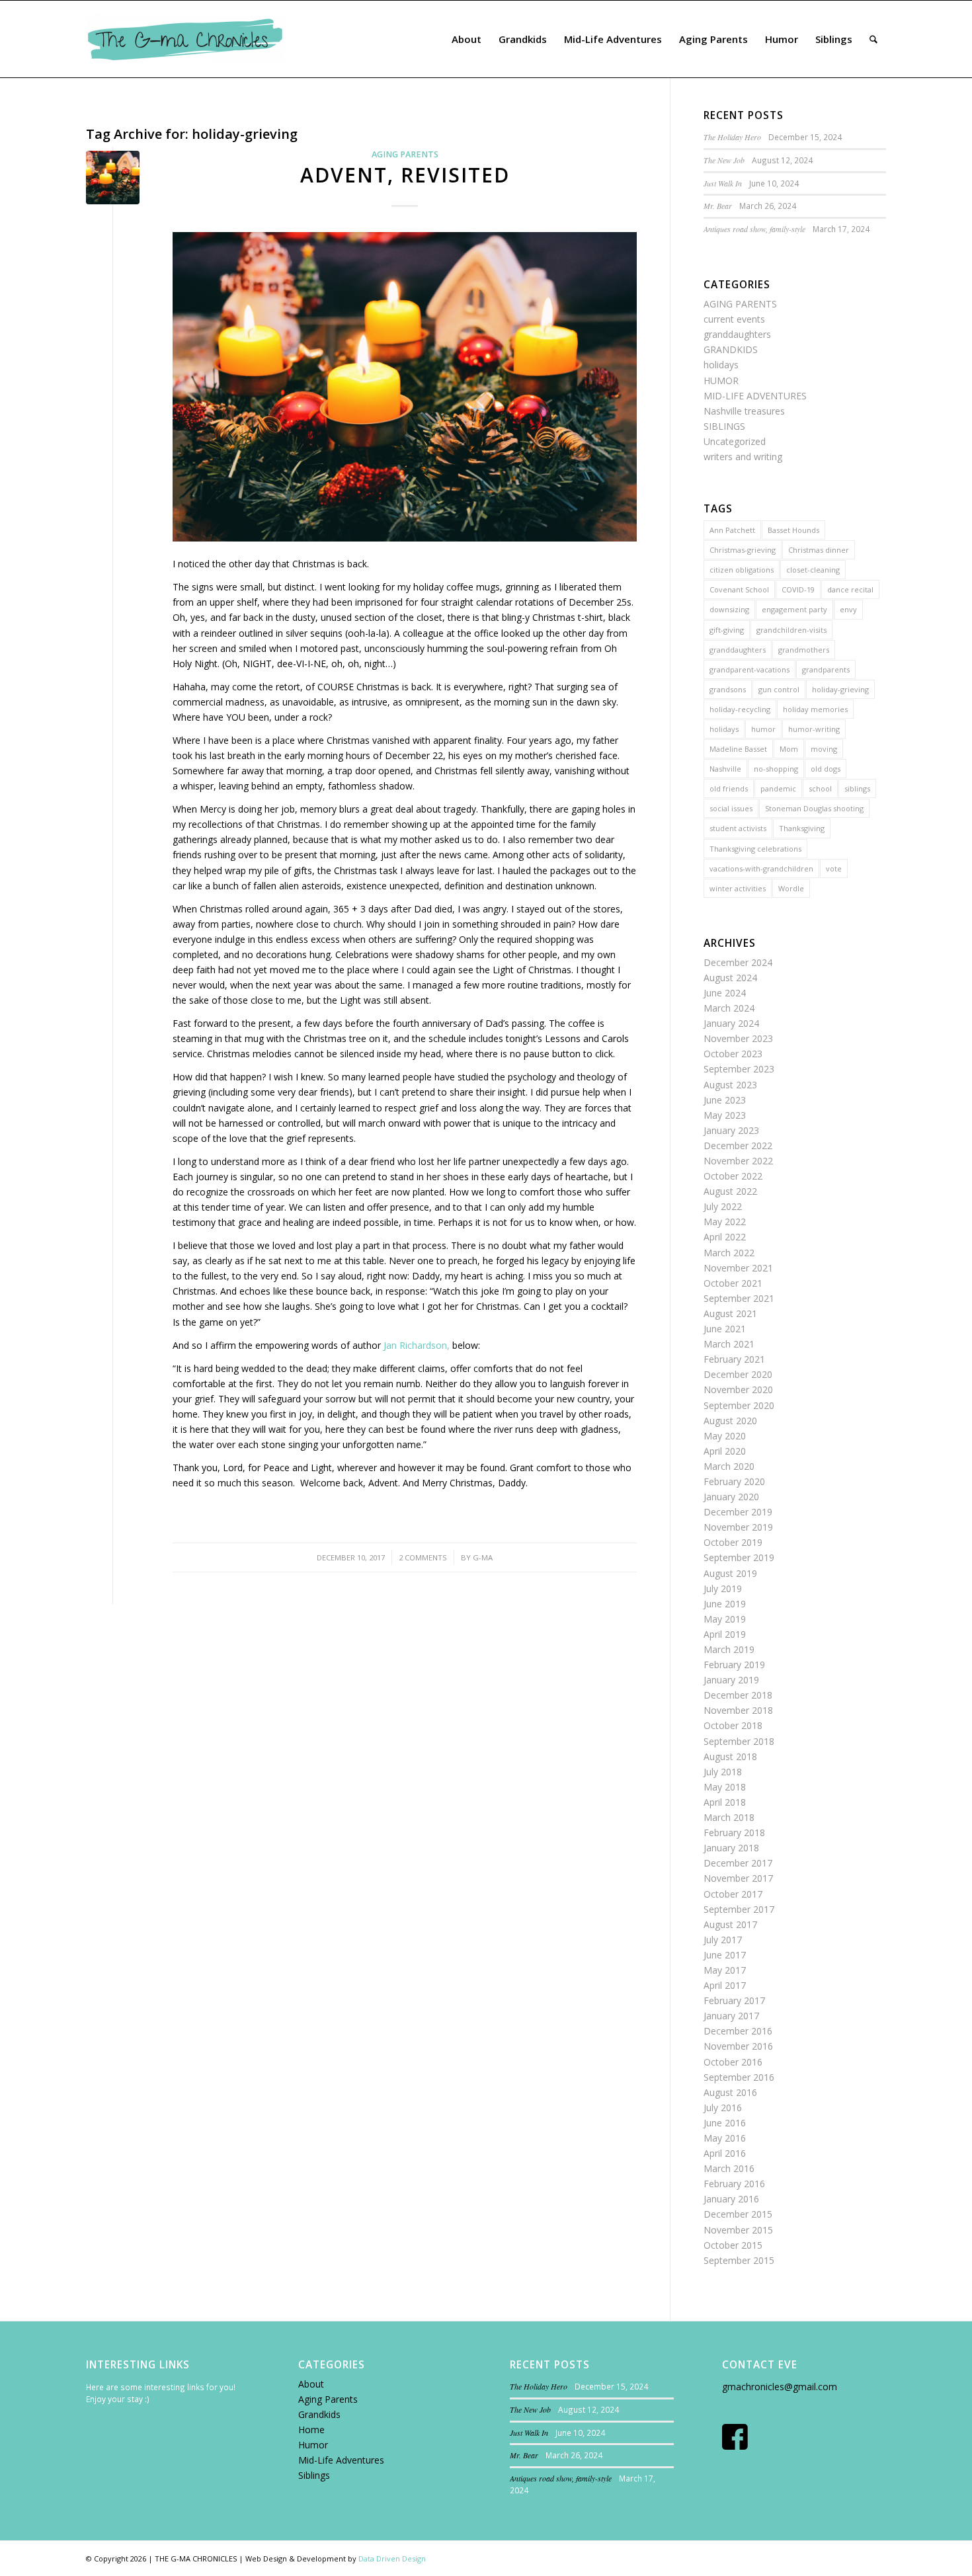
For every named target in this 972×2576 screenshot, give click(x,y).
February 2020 (734, 1481)
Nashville (725, 769)
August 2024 (730, 978)
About (311, 2384)
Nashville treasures (744, 411)
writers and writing (743, 457)
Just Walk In (723, 183)
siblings (857, 788)
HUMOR (721, 381)
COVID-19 (798, 589)
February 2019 (734, 1665)
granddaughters (737, 334)
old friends (729, 788)
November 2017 (738, 1878)
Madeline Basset (738, 749)
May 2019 (725, 1619)
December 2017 (738, 1863)
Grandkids (319, 2414)
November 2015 (738, 2230)
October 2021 (733, 1283)
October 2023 (733, 1054)
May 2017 (725, 1970)
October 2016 (733, 2062)
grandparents (826, 669)
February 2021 (734, 1359)
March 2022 (729, 1253)
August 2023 (730, 1085)
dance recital (850, 589)
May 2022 (725, 1222)
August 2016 (730, 2092)
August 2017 (730, 1924)
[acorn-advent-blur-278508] (113, 178)
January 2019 (731, 1680)
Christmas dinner (819, 550)
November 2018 (738, 1710)
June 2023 (725, 1100)
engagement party (794, 609)
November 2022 (738, 1161)
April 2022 (725, 1237)
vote (834, 868)
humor (763, 729)
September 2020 (739, 1405)
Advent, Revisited (405, 175)
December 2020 (738, 1374)
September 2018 (739, 1741)
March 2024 (729, 1008)
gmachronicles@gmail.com (780, 2387)
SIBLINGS (724, 426)
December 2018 (738, 1695)
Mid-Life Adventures (341, 2460)
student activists (738, 828)
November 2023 (738, 1038)
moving (824, 749)
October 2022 (733, 1176)
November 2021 (738, 1268)
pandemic (778, 788)
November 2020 (738, 1389)
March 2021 (729, 1344)
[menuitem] (466, 39)
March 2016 (729, 2168)
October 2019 (733, 1542)
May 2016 (725, 2138)
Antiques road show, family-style (754, 229)
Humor (313, 2445)
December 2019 (738, 1512)
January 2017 (731, 2016)
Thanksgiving (802, 828)
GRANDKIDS (731, 349)
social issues (731, 808)
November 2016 (738, 2046)
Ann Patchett (732, 530)
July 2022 (723, 1206)
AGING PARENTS (405, 154)
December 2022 (738, 1146)
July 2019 (723, 1589)
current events (734, 319)
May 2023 (725, 1115)
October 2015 (733, 2245)
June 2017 (725, 1955)
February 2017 (734, 2000)
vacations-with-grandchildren (761, 868)
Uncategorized (735, 441)
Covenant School (739, 589)
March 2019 (729, 1649)
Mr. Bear (718, 206)
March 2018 (729, 1817)
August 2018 (730, 1756)
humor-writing (814, 729)
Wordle (791, 888)
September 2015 (739, 2260)
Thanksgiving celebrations (755, 849)
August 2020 (730, 1421)
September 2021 (739, 1298)
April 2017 (725, 1985)
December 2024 (738, 962)
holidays (721, 365)
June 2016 (725, 2123)
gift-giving (727, 630)
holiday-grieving (840, 689)
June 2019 (725, 1604)
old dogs (826, 769)
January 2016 (731, 2199)
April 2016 (725, 2153)
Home (311, 2430)
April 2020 (725, 1451)
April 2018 (725, 1802)
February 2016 (734, 2184)
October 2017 (733, 1894)
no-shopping (776, 769)
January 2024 (731, 1023)
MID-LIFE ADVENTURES (755, 396)
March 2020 (729, 1466)
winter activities (738, 888)
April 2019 (725, 1634)
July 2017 (723, 1940)
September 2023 (739, 1069)
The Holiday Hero (732, 137)
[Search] (873, 39)
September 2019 (739, 1557)
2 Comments (423, 1557)
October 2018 (733, 1725)
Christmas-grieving (743, 550)
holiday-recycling (740, 709)
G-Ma (483, 1557)
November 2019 (738, 1527)
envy (848, 609)
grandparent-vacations (749, 669)
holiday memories (815, 709)
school (820, 788)
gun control (779, 689)
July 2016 (723, 2108)
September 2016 (739, 2077)
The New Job (724, 160)
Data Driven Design (392, 2558)
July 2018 (723, 1772)
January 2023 (731, 1130)
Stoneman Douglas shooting (814, 808)
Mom (789, 749)
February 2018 (734, 1832)
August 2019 (730, 1573)
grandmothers (804, 650)
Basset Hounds (793, 530)
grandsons (728, 689)
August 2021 (730, 1313)
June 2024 (725, 993)
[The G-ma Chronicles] (185, 39)
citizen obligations (742, 570)
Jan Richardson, (417, 1345)
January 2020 (731, 1497)
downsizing (729, 609)
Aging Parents (328, 2399)
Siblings (314, 2475)
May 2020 (725, 1436)
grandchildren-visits (791, 630)
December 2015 (738, 2214)
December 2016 (738, 2031)
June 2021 (725, 1329)
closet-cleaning (813, 570)
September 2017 (739, 1909)
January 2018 (731, 1848)
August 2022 (730, 1191)
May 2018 (725, 1787)
